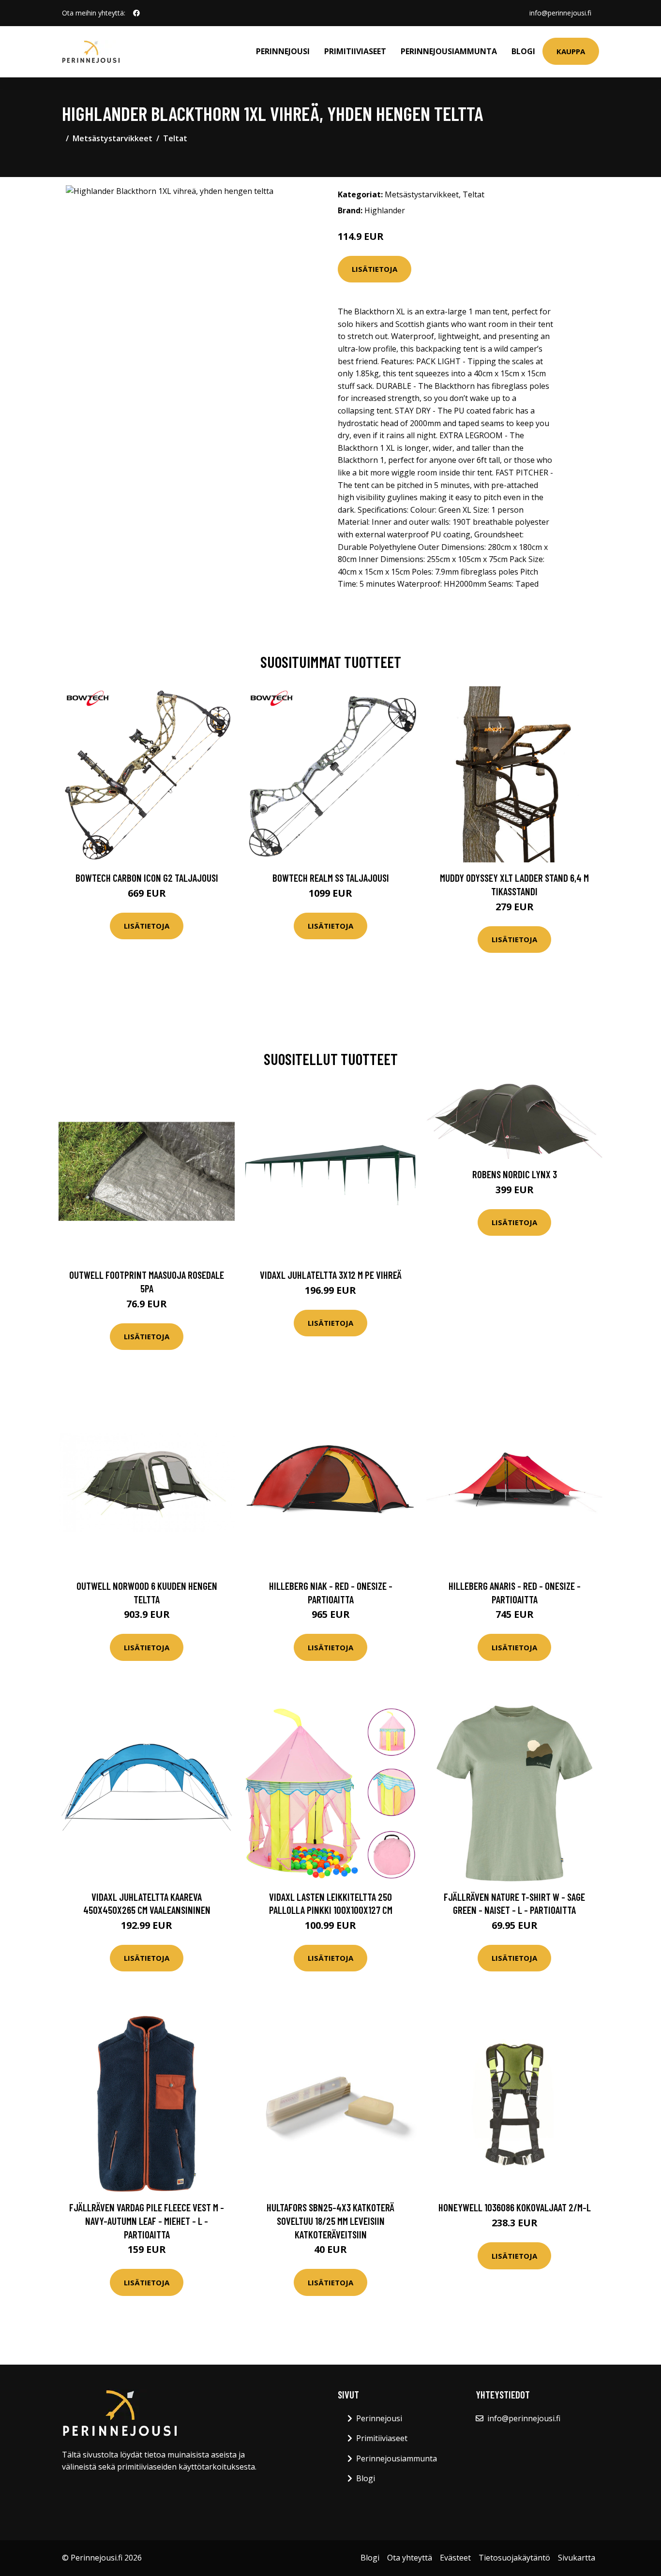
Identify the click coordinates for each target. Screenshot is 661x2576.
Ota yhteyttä (410, 2558)
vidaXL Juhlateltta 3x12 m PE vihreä (331, 1275)
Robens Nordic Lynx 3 (515, 1174)
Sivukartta (577, 2558)
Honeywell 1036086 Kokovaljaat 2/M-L (515, 2207)
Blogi (523, 51)
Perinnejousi (283, 51)
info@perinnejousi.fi (560, 13)
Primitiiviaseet (355, 51)
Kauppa (571, 51)
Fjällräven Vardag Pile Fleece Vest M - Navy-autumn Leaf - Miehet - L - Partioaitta (147, 2221)
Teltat (175, 138)
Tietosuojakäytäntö (514, 2558)
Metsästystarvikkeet (113, 138)
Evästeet (455, 2558)
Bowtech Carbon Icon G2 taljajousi (147, 878)
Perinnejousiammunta (449, 51)
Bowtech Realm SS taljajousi (331, 878)
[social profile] (136, 13)
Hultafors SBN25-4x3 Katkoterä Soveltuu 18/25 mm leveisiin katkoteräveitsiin (330, 2221)
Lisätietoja (375, 269)
